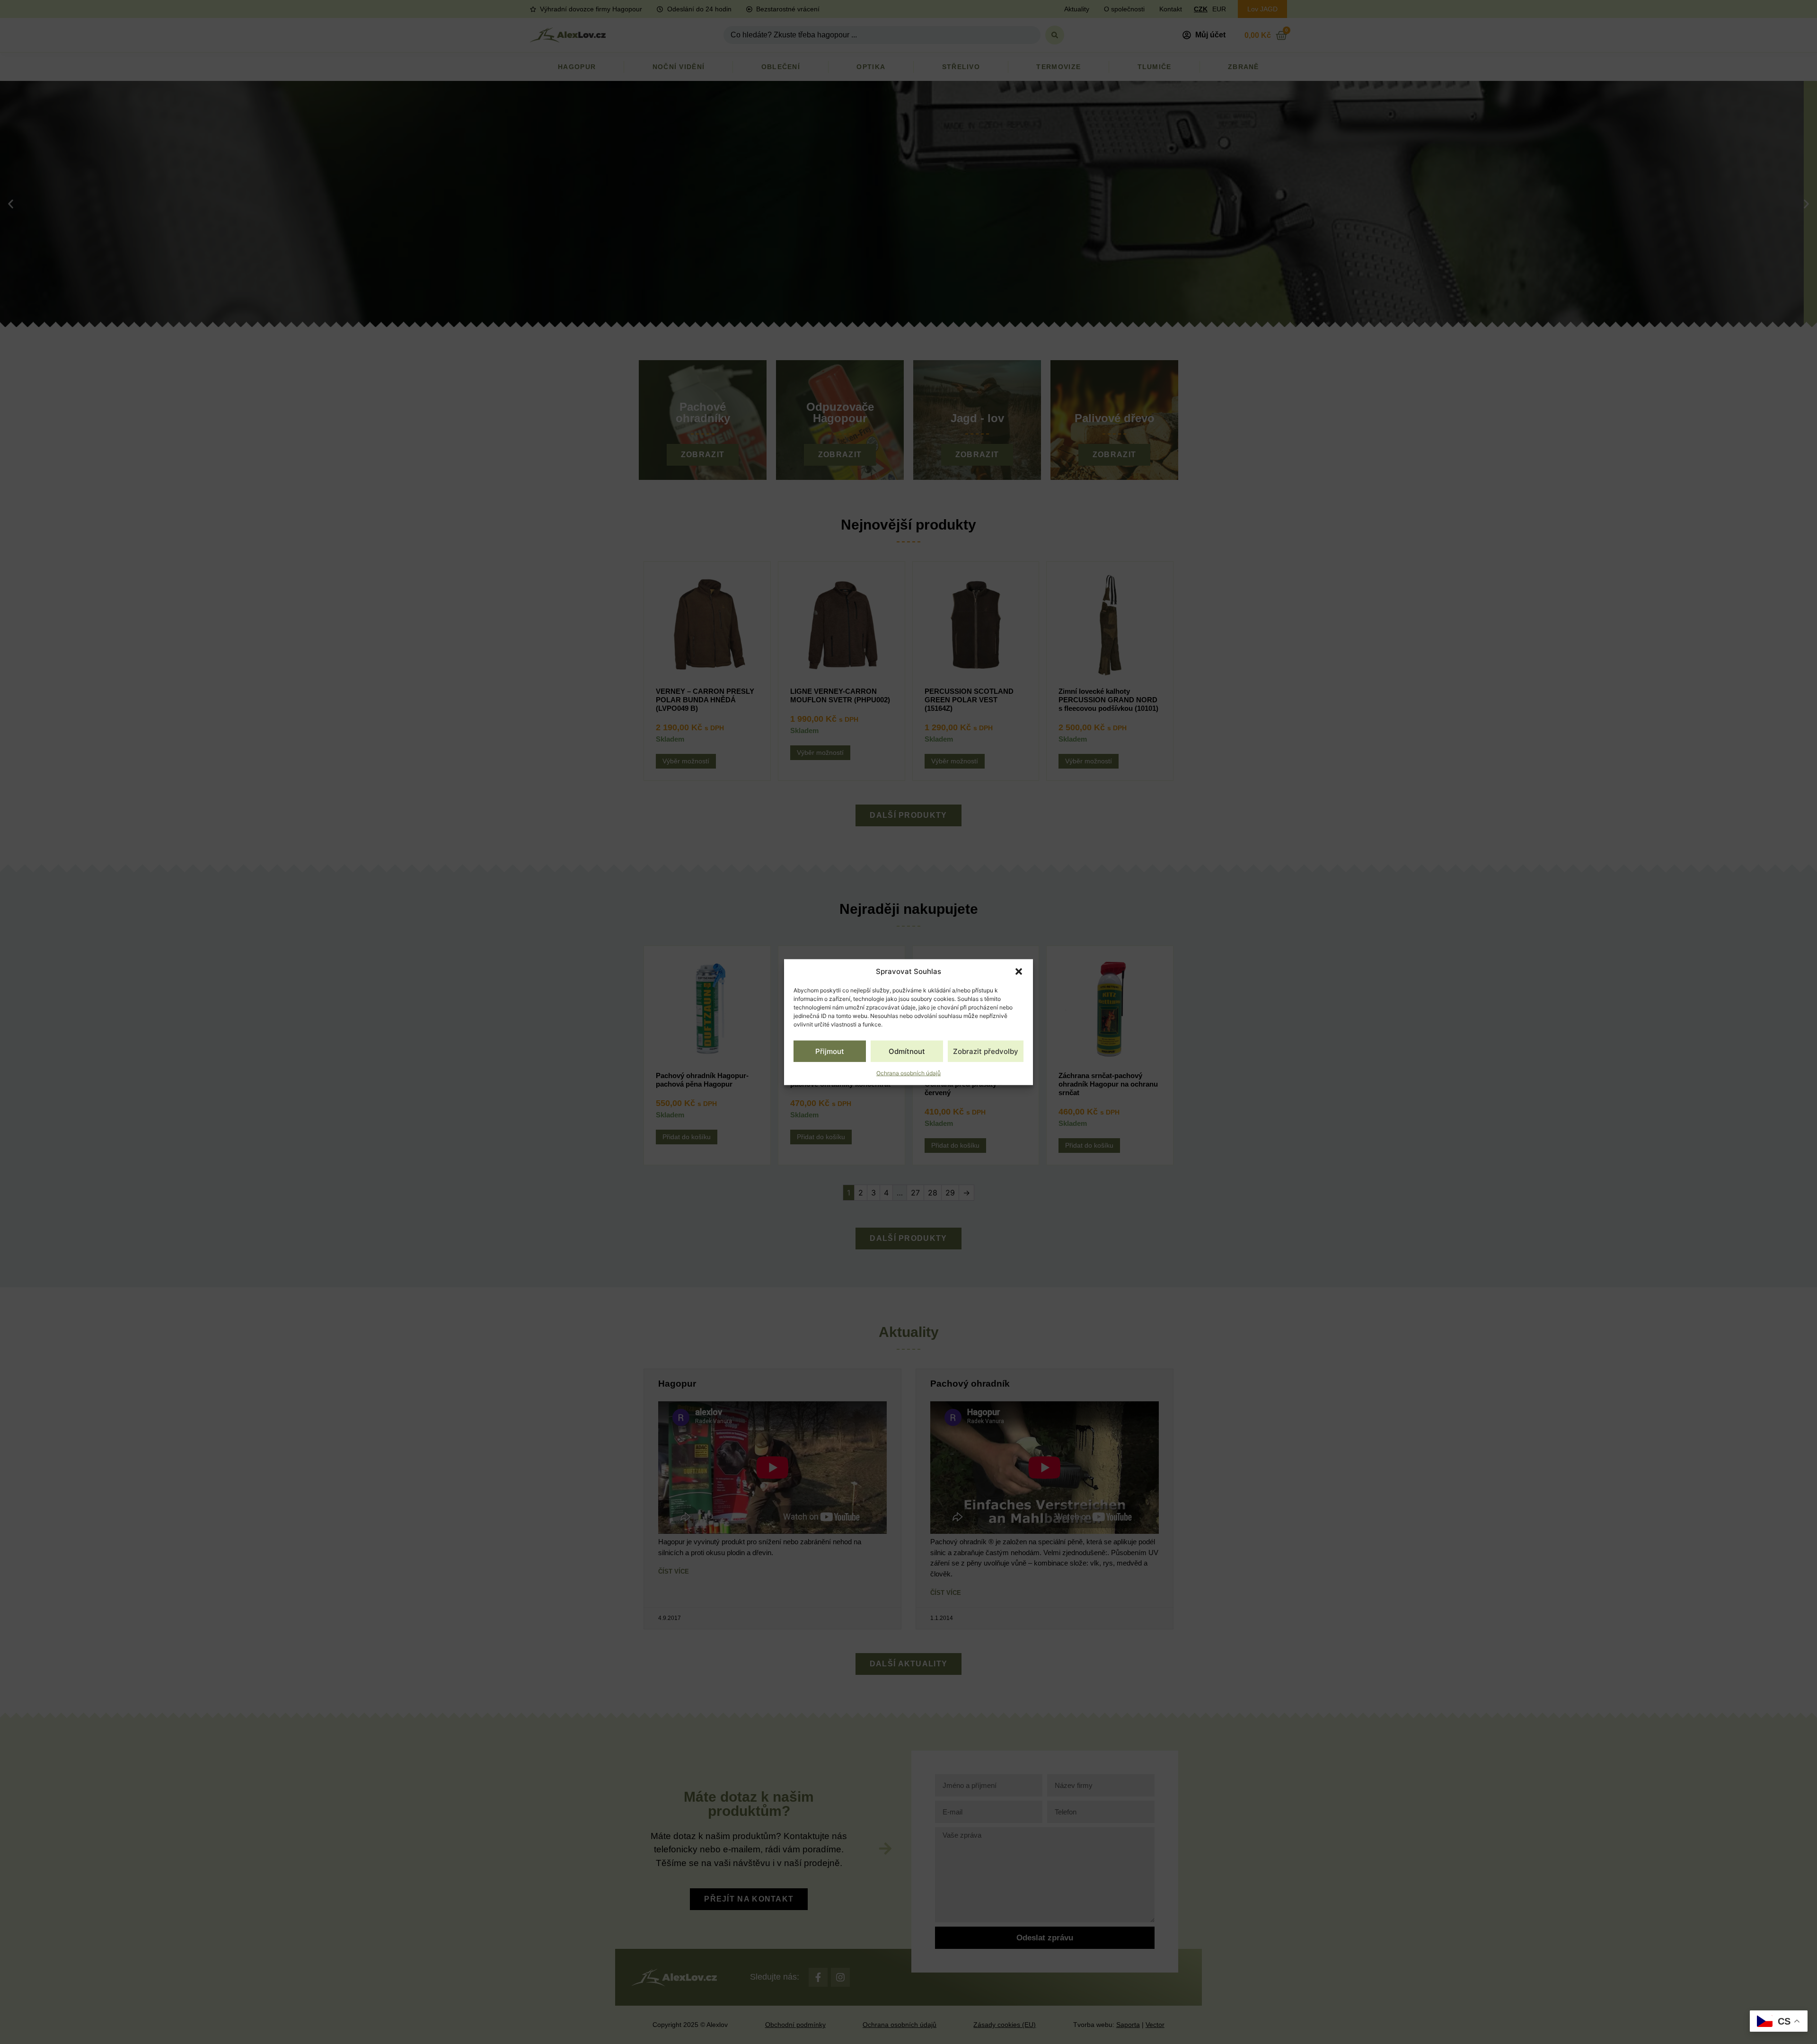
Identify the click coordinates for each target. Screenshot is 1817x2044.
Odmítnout (907, 1051)
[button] (1019, 972)
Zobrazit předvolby (986, 1051)
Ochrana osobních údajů (908, 1073)
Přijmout (830, 1051)
